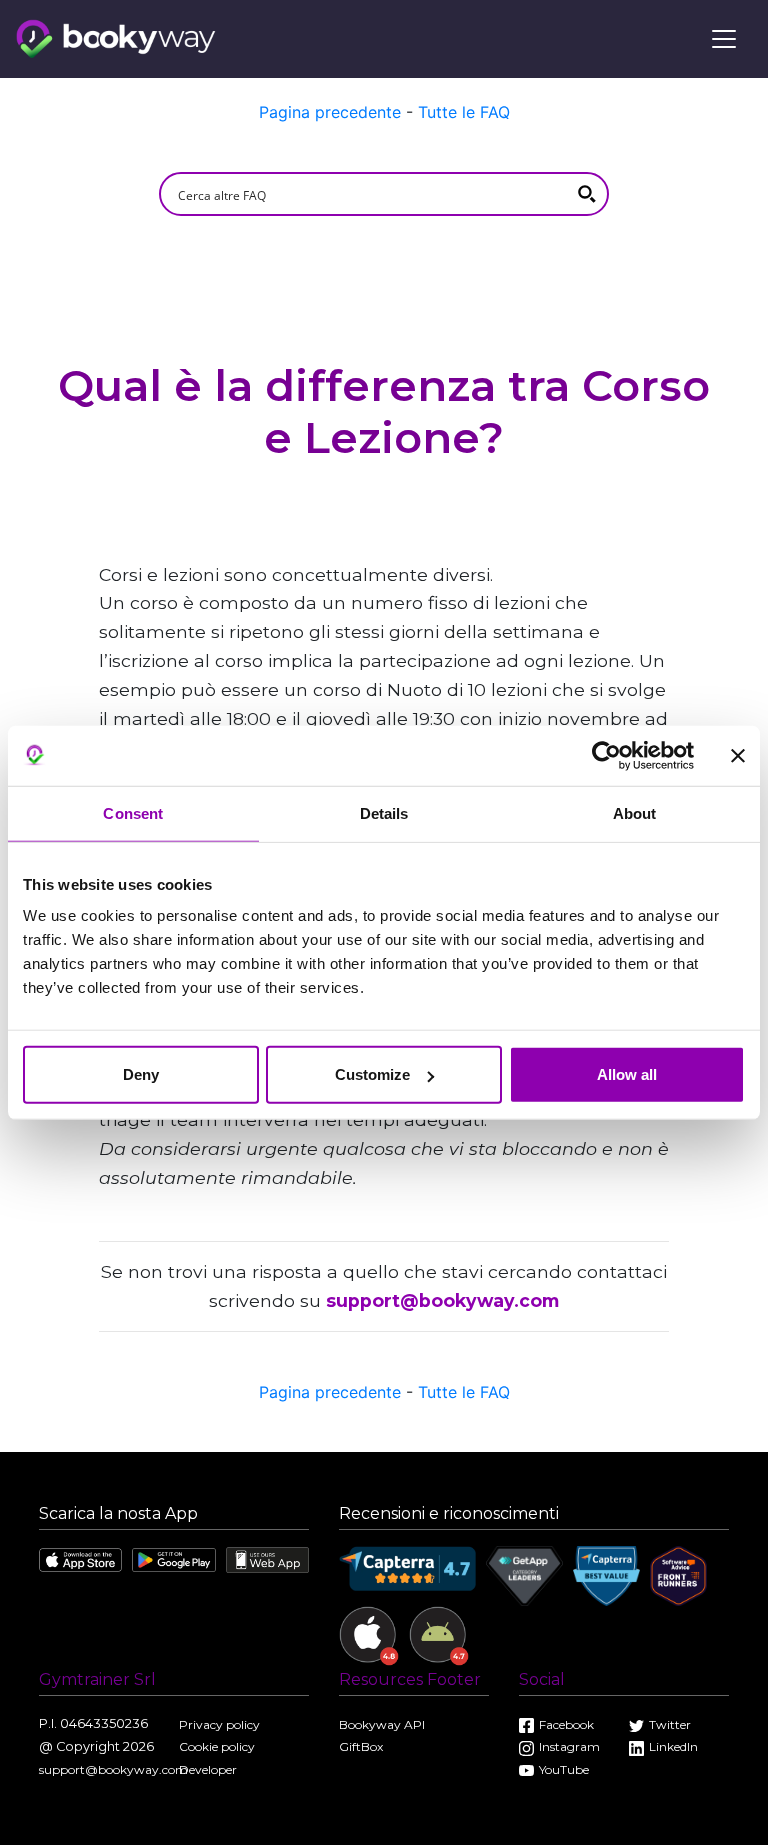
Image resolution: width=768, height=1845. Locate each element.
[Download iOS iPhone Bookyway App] (80, 1558)
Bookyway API (382, 1724)
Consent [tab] (133, 812)
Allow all (627, 1074)
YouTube (564, 1769)
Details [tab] (384, 812)
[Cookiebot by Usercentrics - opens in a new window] (606, 755)
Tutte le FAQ (464, 112)
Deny (141, 1074)
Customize (372, 1074)
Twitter (670, 1724)
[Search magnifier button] (587, 194)
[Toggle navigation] (724, 39)
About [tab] (635, 812)
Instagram (569, 1746)
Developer (208, 1769)
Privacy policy (219, 1724)
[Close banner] (738, 755)
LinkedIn (673, 1746)
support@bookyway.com (442, 1300)
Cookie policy (217, 1746)
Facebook (566, 1724)
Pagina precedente (330, 112)
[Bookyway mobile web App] (267, 1558)
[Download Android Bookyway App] (173, 1558)
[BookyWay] (116, 37)
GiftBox (361, 1746)
